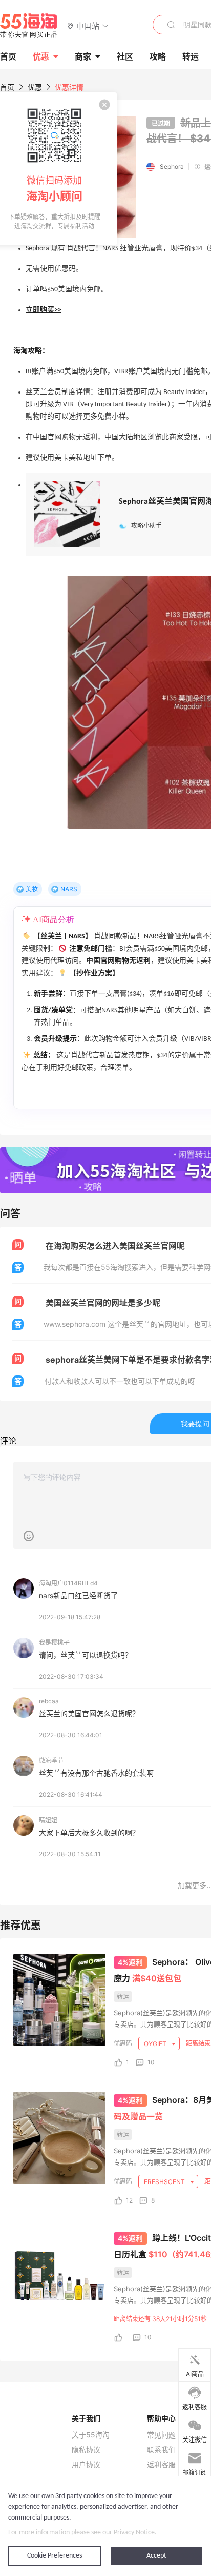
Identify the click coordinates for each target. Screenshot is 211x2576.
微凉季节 (51, 1761)
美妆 (32, 889)
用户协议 (86, 2465)
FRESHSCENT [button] (165, 2182)
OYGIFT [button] (156, 2044)
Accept (156, 2556)
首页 (7, 87)
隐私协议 (86, 2450)
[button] (88, 25)
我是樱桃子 (54, 1643)
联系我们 (161, 2450)
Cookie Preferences (55, 2556)
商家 (83, 56)
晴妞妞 (48, 1820)
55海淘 (29, 26)
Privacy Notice (134, 2533)
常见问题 (161, 2435)
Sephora (172, 166)
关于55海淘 (91, 2435)
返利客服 (161, 2465)
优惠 (41, 56)
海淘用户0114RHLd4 (68, 1583)
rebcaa (49, 1701)
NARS (69, 889)
